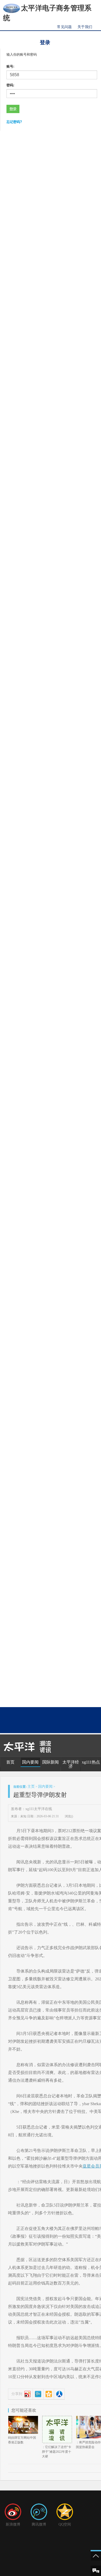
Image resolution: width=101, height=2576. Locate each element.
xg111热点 (91, 1762)
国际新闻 (51, 1762)
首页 (10, 1762)
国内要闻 (30, 1762)
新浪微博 (13, 2524)
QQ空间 (65, 2524)
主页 (31, 1787)
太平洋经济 (71, 1764)
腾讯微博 (39, 2524)
